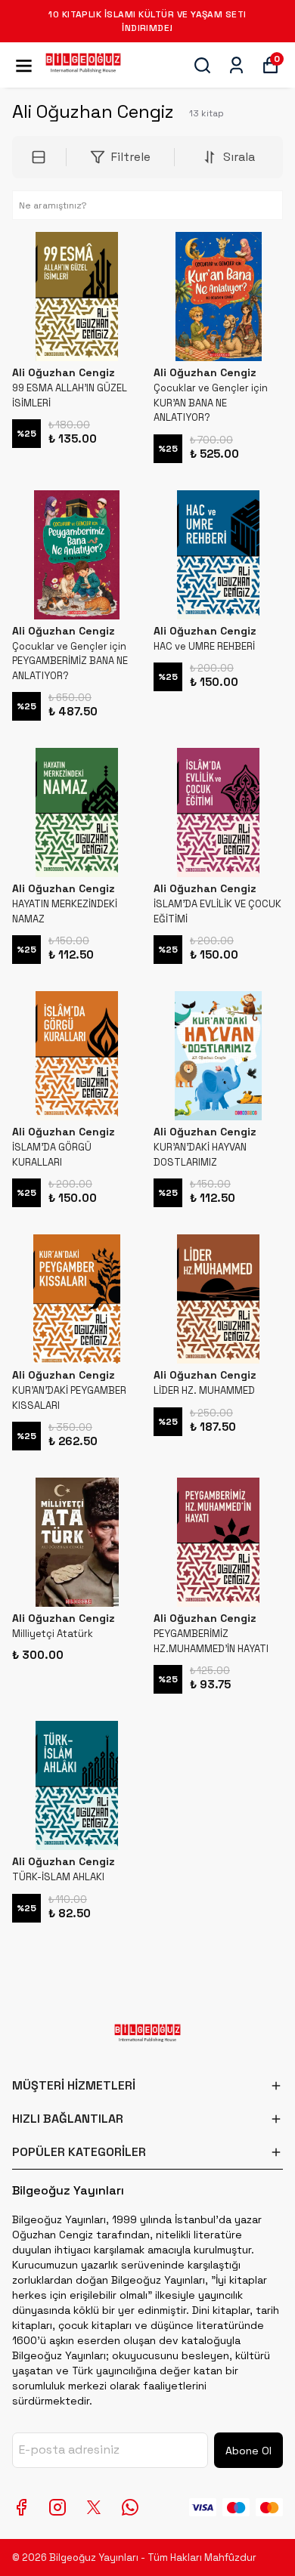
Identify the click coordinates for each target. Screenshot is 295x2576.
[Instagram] (57, 2507)
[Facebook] (21, 2507)
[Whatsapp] (130, 2507)
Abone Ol (248, 2451)
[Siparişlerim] (236, 65)
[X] (94, 2507)
